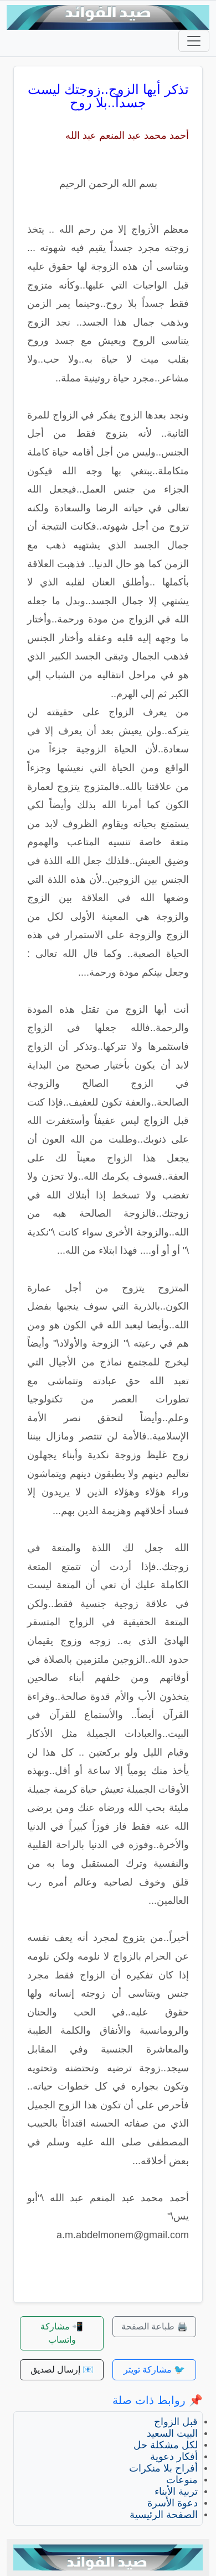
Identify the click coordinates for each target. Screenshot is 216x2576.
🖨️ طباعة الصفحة (155, 2326)
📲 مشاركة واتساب (62, 2333)
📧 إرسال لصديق (62, 2370)
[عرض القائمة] (194, 41)
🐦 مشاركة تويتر (154, 2370)
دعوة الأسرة (173, 2503)
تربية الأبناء (176, 2491)
